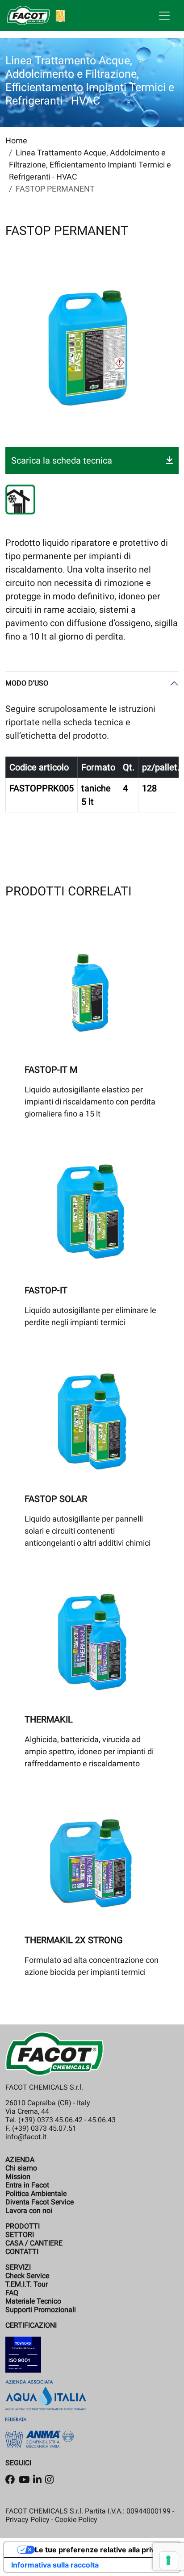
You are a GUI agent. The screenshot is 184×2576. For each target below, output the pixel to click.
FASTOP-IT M (51, 1070)
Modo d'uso (27, 683)
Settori (20, 2235)
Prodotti (23, 2226)
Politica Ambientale (36, 2193)
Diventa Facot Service (40, 2202)
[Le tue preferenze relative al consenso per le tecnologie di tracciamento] (168, 2560)
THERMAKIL (49, 1719)
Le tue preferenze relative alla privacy (101, 2550)
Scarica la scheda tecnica (62, 460)
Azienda (20, 2160)
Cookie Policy (76, 2520)
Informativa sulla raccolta (55, 2565)
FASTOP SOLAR (56, 1499)
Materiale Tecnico (33, 2301)
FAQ (12, 2293)
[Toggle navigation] (164, 16)
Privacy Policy (27, 2520)
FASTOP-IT (46, 1290)
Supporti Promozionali (41, 2310)
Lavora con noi (29, 2210)
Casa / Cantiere (34, 2243)
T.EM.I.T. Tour (27, 2284)
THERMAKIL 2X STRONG (74, 1940)
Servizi (18, 2267)
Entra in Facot (27, 2185)
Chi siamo (21, 2168)
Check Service (27, 2276)
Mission (18, 2177)
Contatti (22, 2252)
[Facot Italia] (36, 15)
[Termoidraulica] (20, 500)
